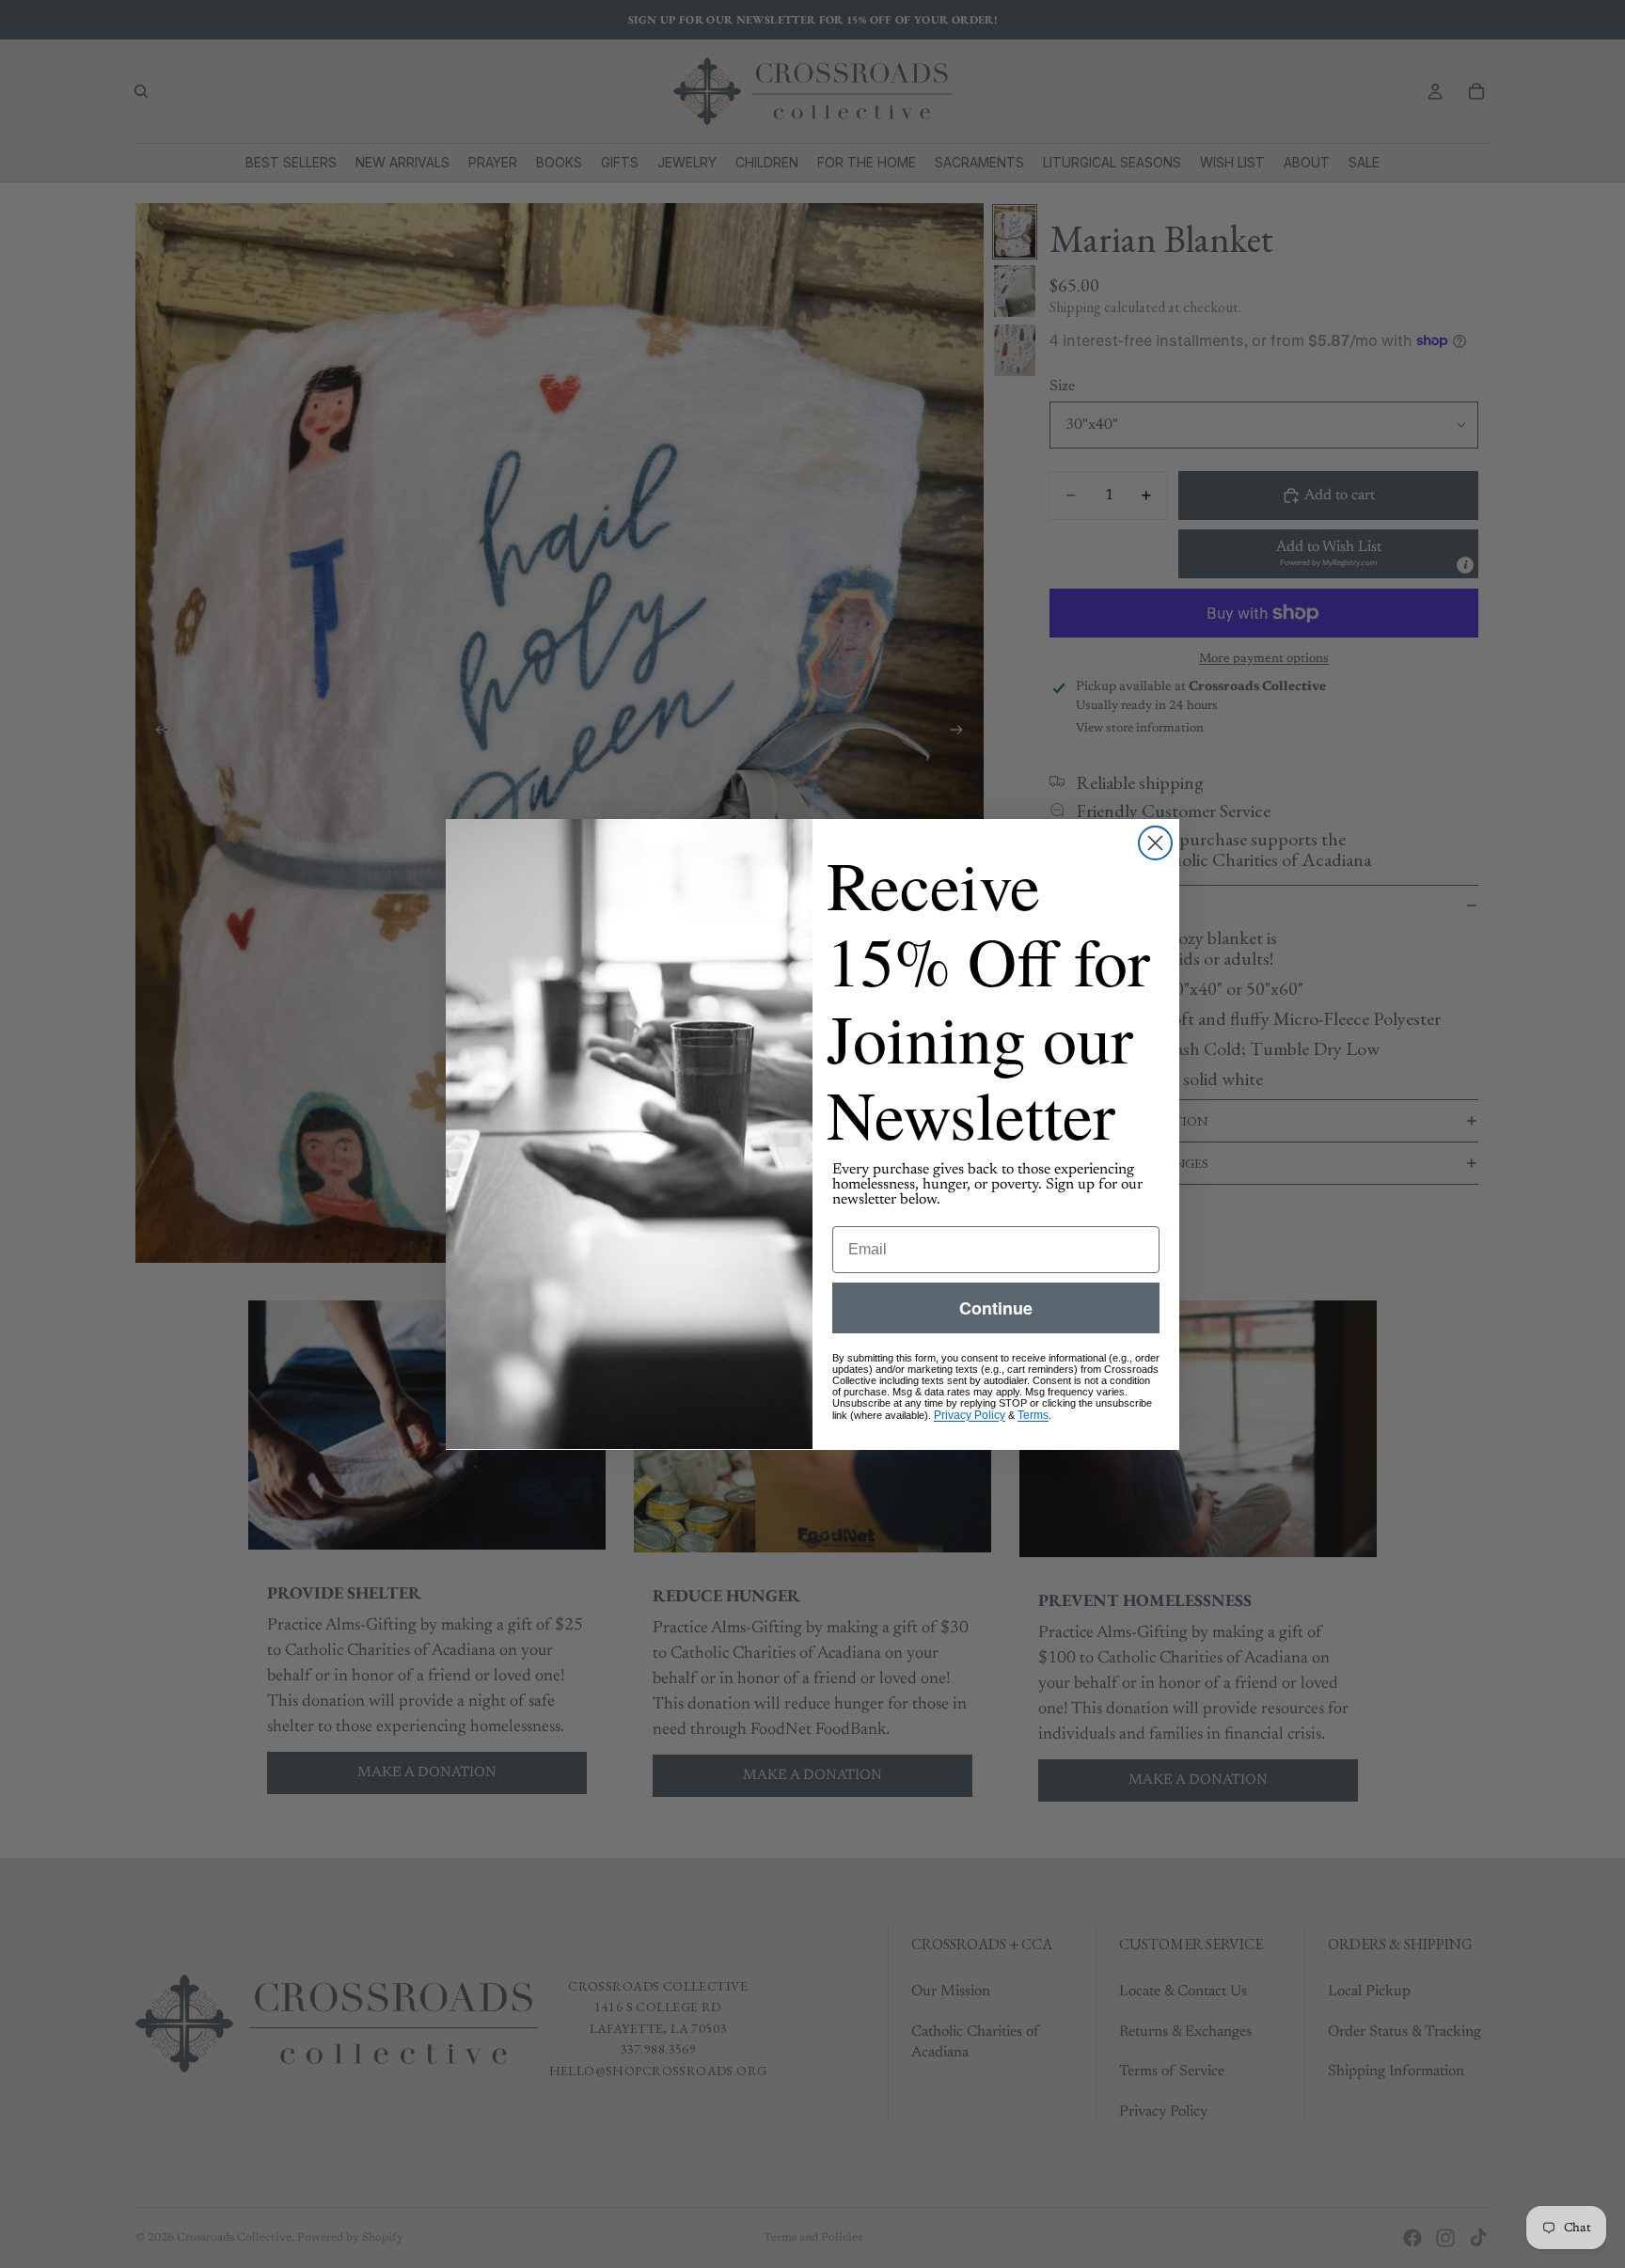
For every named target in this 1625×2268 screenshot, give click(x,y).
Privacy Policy (970, 1414)
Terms (1033, 1414)
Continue (996, 1307)
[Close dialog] (1155, 843)
